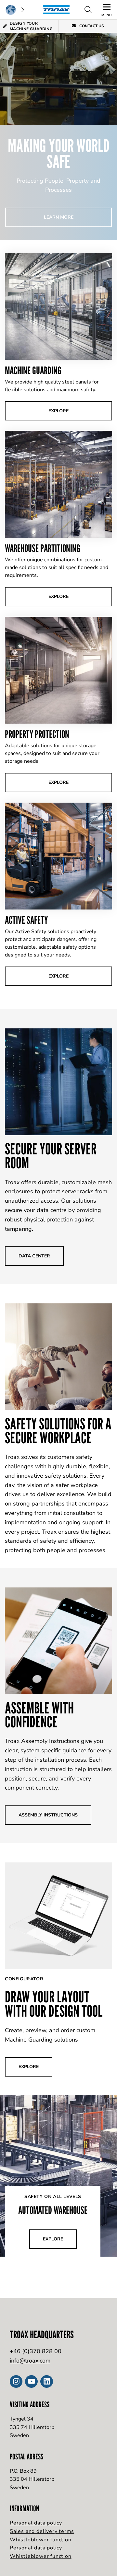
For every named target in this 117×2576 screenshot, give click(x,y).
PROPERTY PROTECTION (37, 734)
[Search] (88, 10)
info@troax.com (30, 2361)
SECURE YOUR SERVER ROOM (51, 1156)
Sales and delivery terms (42, 2531)
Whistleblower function (41, 2540)
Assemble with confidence (39, 1715)
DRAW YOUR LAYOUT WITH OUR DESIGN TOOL (54, 2004)
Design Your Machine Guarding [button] (31, 26)
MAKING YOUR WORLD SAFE (59, 154)
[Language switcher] (15, 10)
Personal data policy (36, 2523)
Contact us (91, 26)
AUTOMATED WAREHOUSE (53, 2210)
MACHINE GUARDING (33, 370)
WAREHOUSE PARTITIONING (43, 548)
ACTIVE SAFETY (26, 920)
